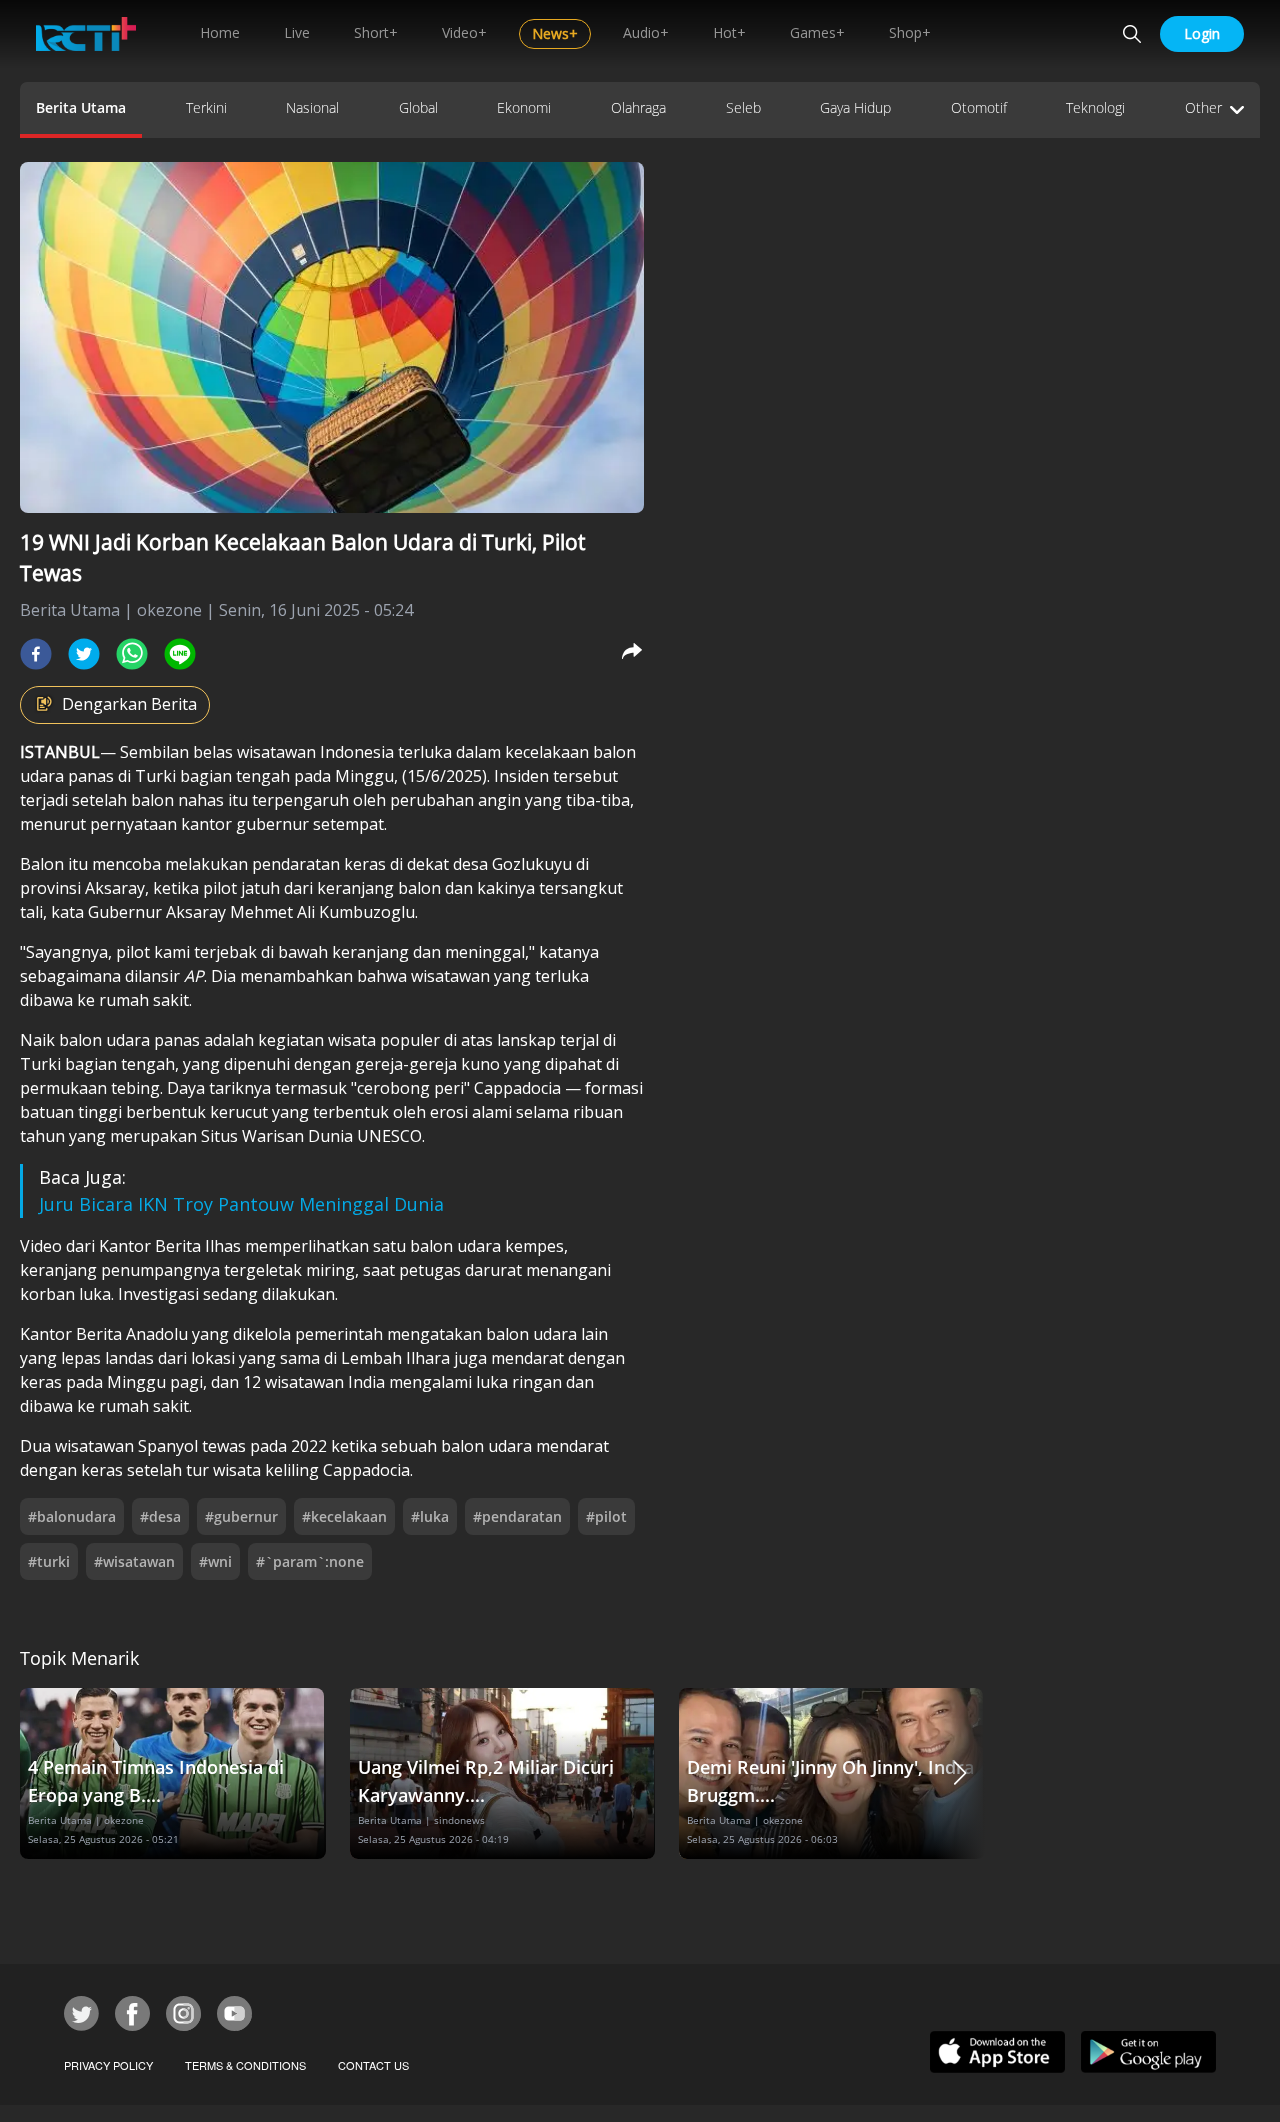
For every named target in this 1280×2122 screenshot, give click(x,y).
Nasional (312, 107)
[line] (180, 654)
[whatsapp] (132, 654)
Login (1202, 33)
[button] (960, 1773)
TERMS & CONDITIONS (245, 2065)
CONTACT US (373, 2065)
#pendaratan (517, 1516)
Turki (155, 776)
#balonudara (72, 1516)
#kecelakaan (344, 1516)
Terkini (206, 107)
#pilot (606, 1516)
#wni (215, 1561)
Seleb (743, 107)
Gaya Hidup (855, 107)
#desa (160, 1516)
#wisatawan (134, 1561)
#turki (49, 1561)
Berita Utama (81, 107)
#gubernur (241, 1516)
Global (418, 107)
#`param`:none (310, 1561)
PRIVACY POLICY (108, 2065)
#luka (430, 1516)
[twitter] (84, 654)
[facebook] (36, 654)
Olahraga (638, 107)
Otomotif (979, 107)
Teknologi (1095, 107)
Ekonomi (524, 107)
